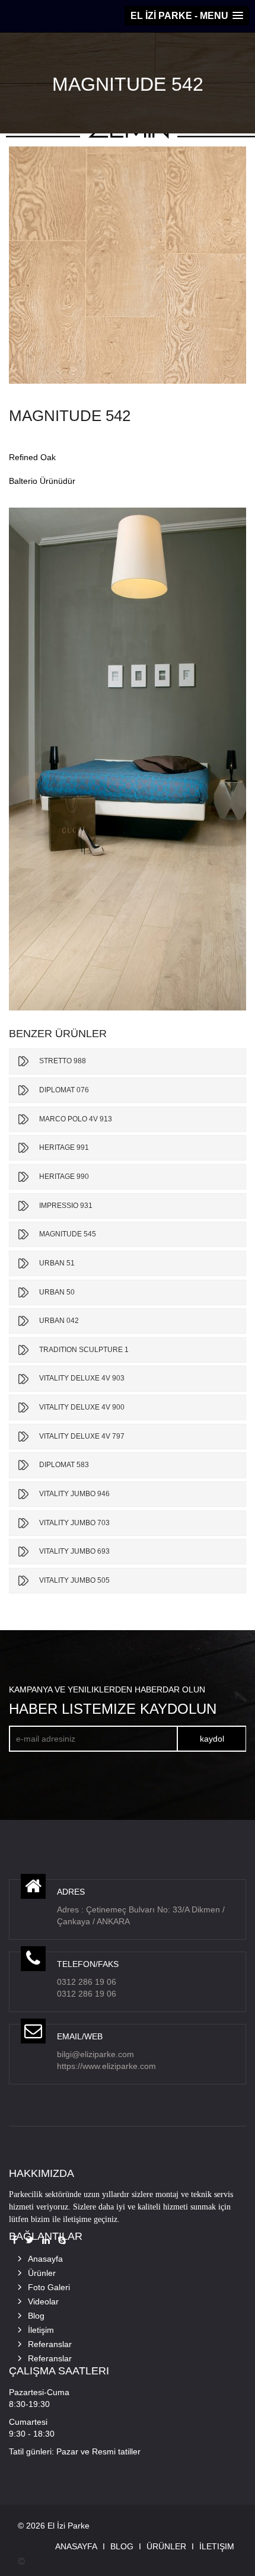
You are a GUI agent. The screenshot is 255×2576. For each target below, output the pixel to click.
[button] (187, 16)
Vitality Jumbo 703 (74, 1523)
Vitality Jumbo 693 (74, 1551)
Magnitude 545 (68, 1234)
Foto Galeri (49, 2287)
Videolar (43, 2301)
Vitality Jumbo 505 (74, 1580)
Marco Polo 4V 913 (76, 1119)
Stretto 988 (63, 1061)
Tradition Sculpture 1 (84, 1350)
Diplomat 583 (64, 1465)
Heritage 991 (64, 1147)
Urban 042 (59, 1321)
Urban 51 (57, 1263)
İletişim (41, 2330)
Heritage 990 (64, 1177)
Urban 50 (57, 1292)
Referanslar (50, 2344)
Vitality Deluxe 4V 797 (82, 1436)
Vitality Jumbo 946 (74, 1494)
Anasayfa (45, 2259)
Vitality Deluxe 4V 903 (82, 1378)
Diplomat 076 (64, 1090)
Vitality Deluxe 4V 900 (82, 1407)
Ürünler (42, 2273)
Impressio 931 (66, 1206)
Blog (36, 2316)
